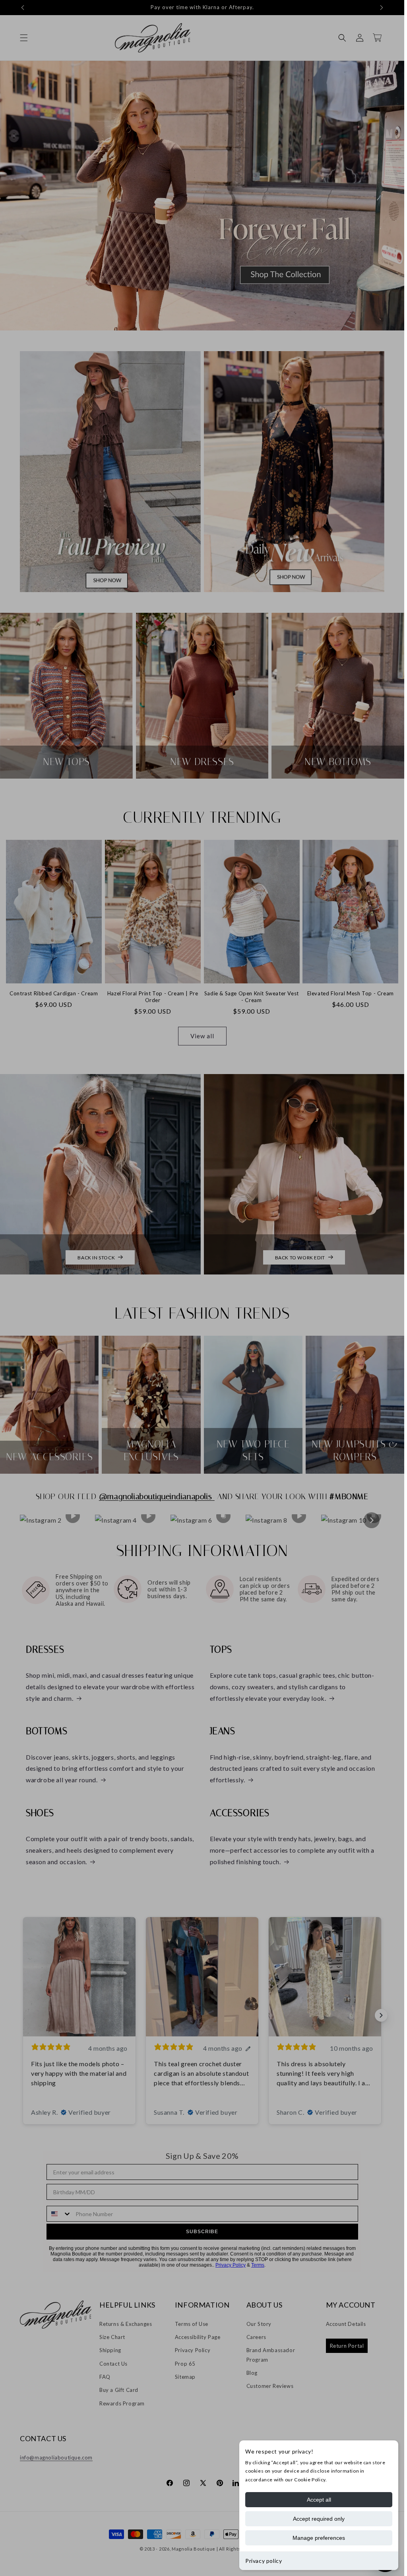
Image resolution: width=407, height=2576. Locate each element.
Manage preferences (319, 2538)
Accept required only (319, 2519)
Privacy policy (264, 2561)
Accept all (319, 2500)
